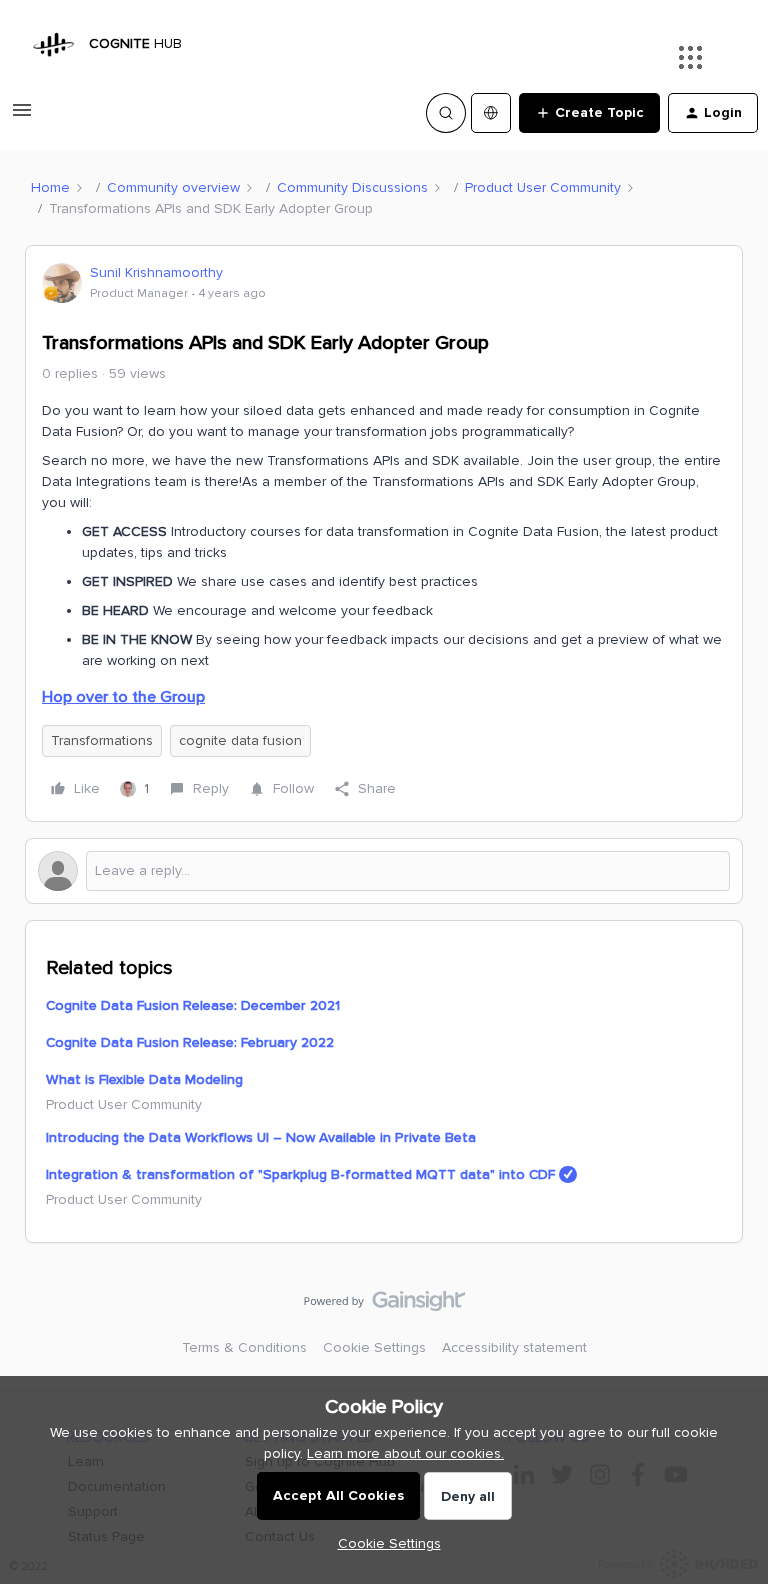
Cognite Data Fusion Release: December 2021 (193, 1005)
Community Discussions (352, 187)
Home (50, 187)
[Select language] (491, 113)
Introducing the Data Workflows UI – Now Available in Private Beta (261, 1137)
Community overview (173, 187)
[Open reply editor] (384, 871)
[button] (22, 117)
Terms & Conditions (244, 1347)
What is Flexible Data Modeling (144, 1079)
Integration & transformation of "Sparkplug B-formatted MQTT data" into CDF (300, 1174)
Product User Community (543, 187)
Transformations (102, 740)
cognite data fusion (240, 740)
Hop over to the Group (123, 697)
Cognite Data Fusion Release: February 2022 (190, 1042)
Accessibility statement (514, 1347)
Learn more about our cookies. (405, 1453)
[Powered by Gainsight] (384, 1306)
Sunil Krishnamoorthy (156, 272)
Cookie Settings (374, 1347)
